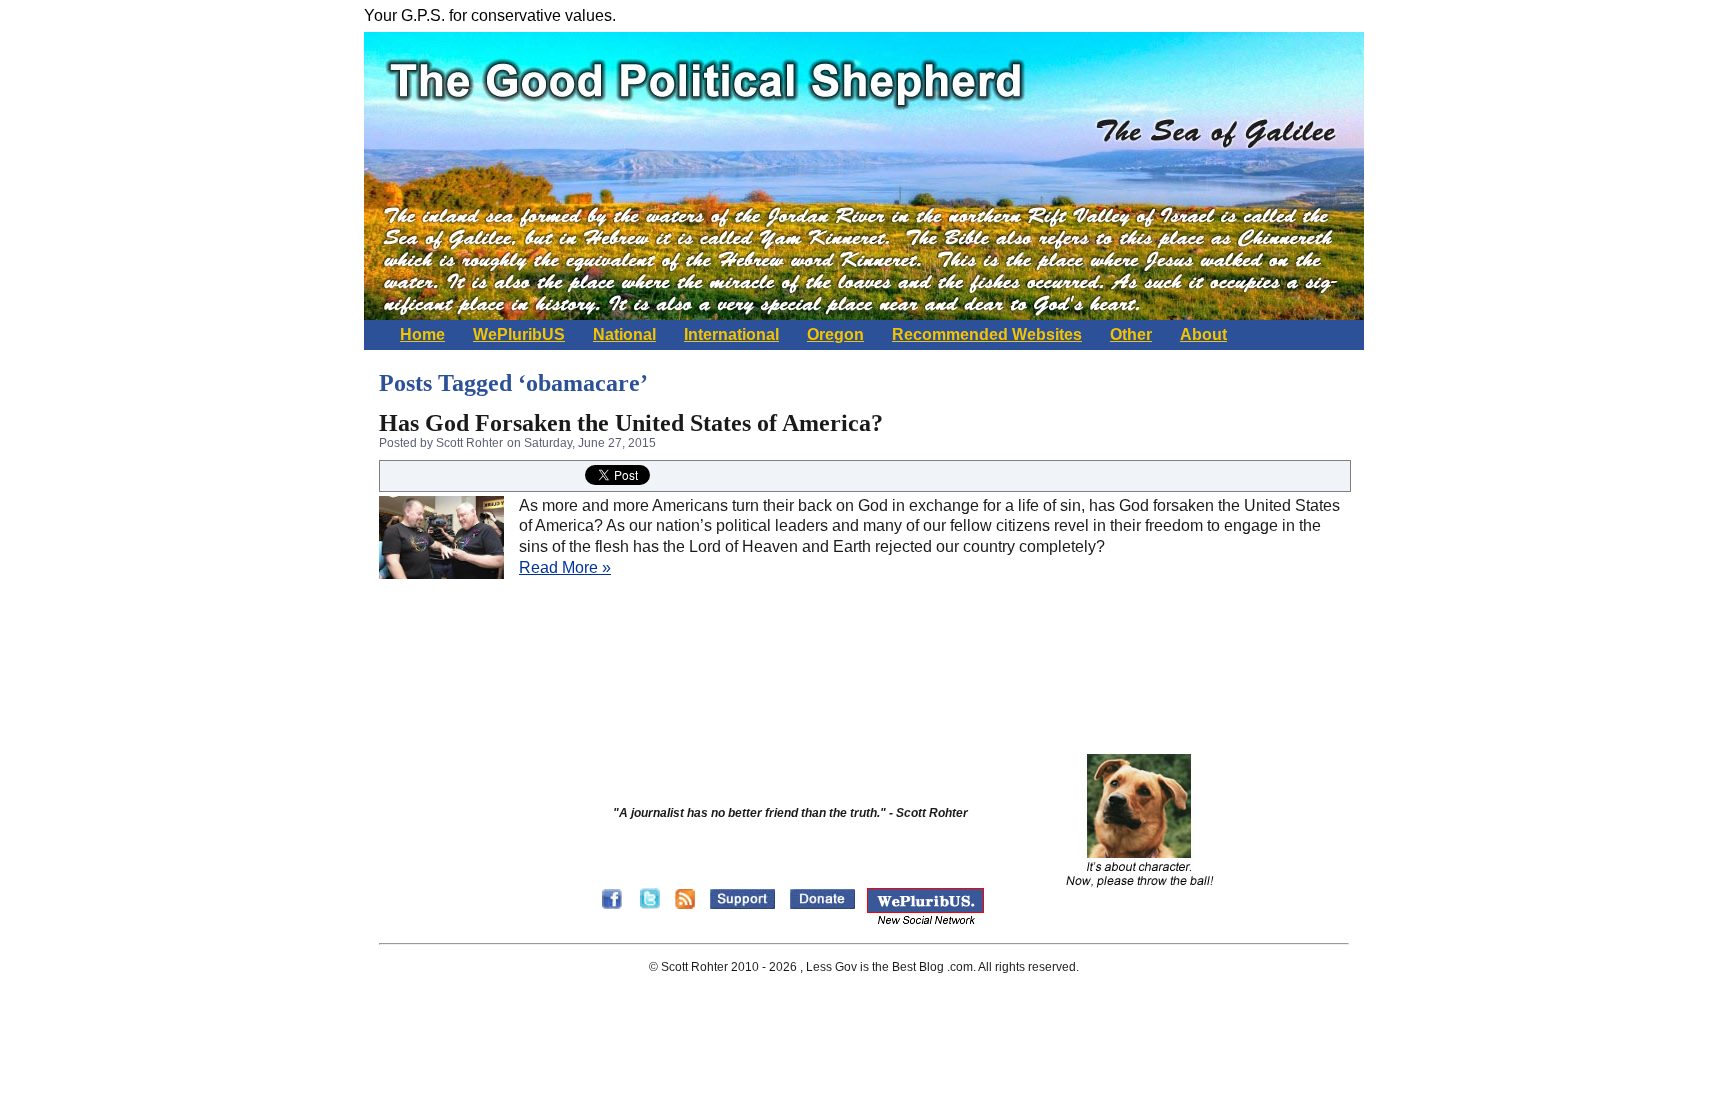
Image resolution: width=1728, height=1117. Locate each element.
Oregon (835, 334)
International (731, 334)
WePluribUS (519, 334)
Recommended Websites (987, 334)
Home (422, 334)
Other (1131, 334)
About (1203, 334)
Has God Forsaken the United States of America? (631, 423)
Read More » (565, 567)
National (624, 334)
